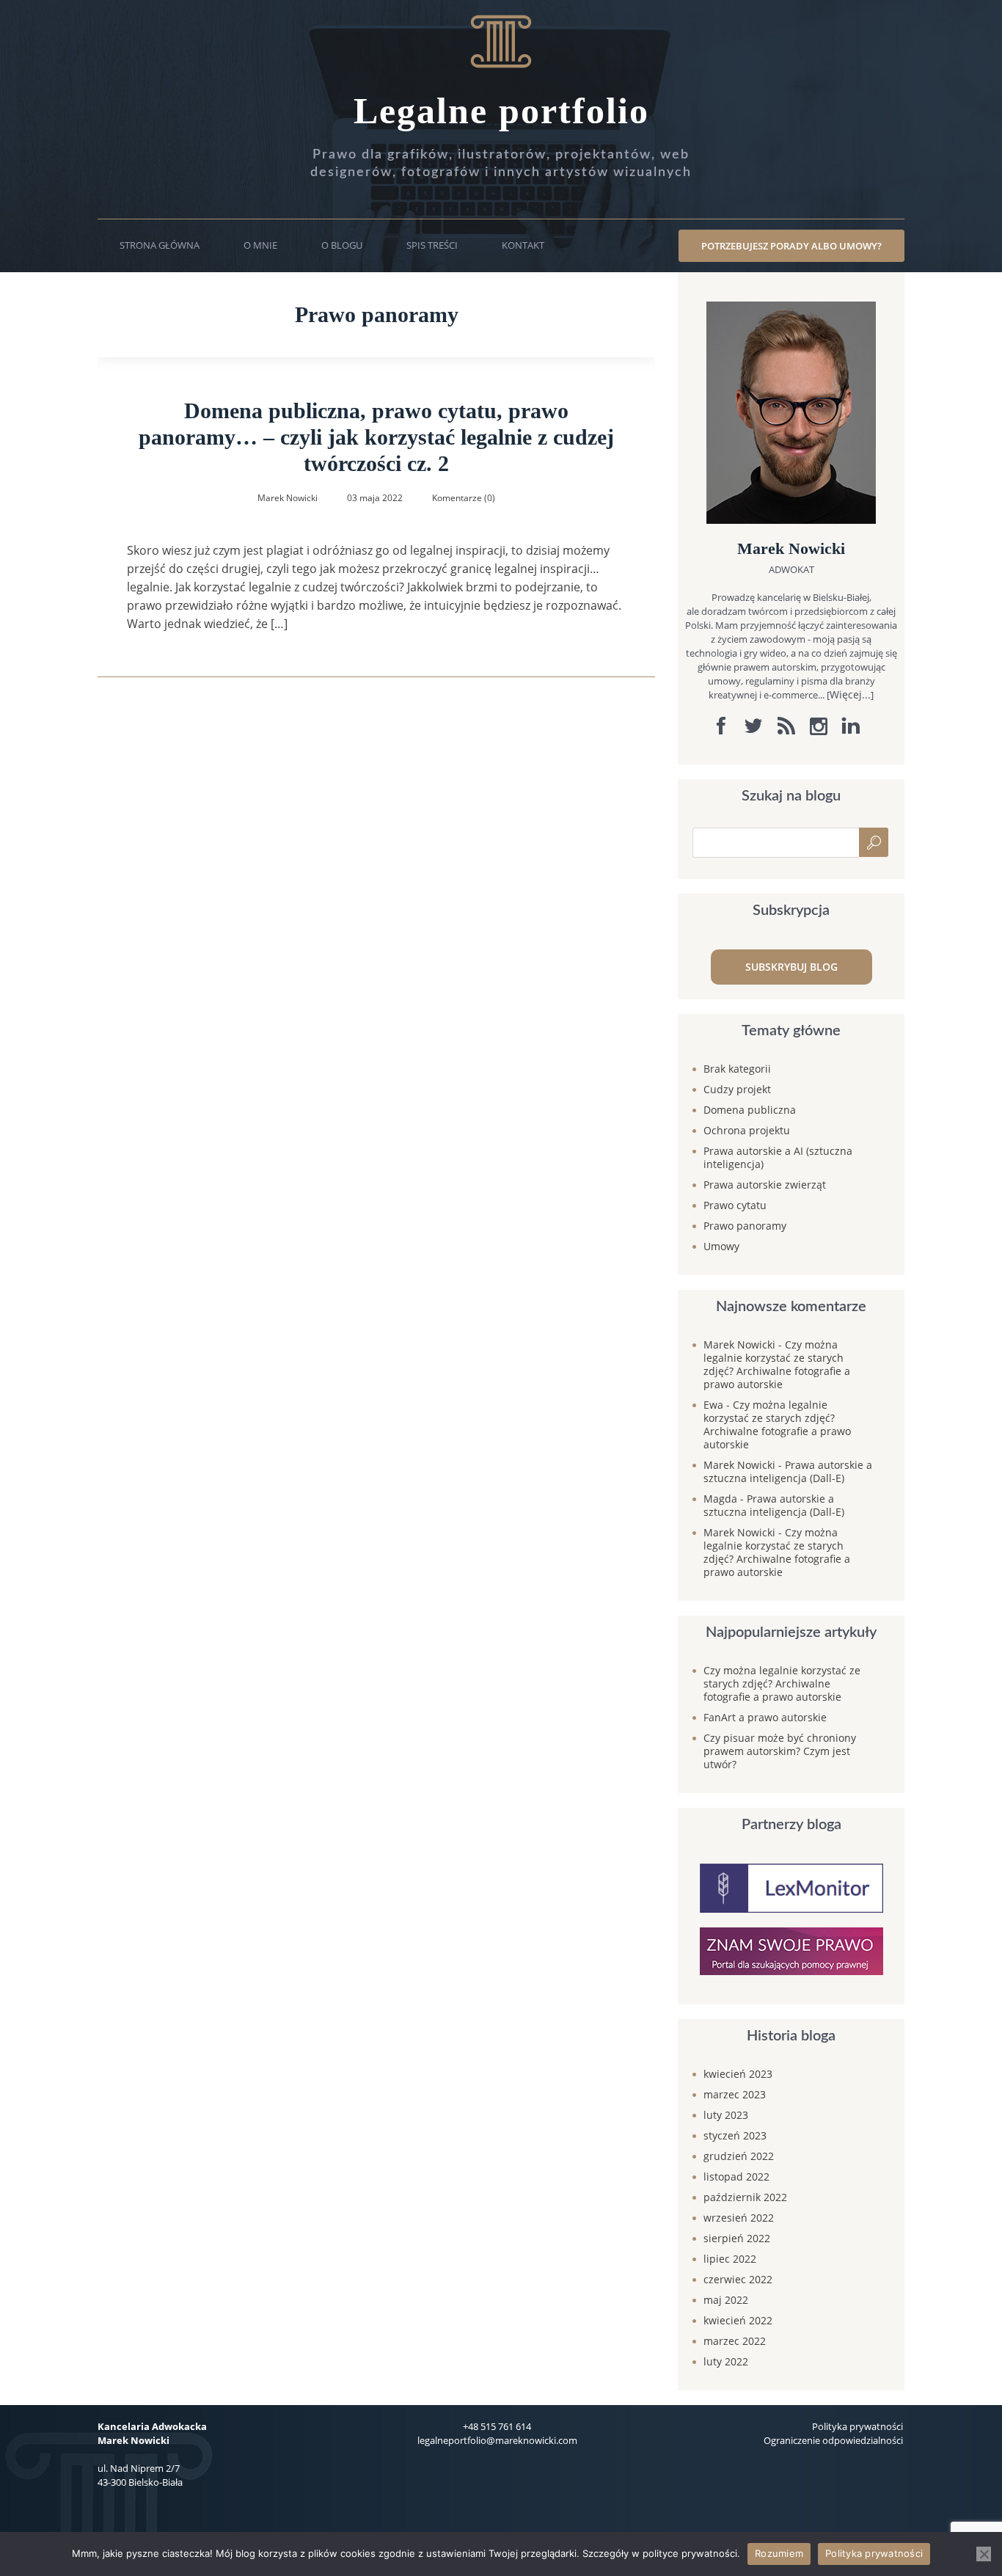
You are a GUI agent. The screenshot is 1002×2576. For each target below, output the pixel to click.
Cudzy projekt (737, 1089)
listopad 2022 (736, 2177)
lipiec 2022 (730, 2259)
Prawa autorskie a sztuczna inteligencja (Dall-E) (788, 1471)
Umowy (721, 1246)
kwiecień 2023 (738, 2074)
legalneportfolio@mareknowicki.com (497, 2440)
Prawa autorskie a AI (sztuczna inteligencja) (778, 1157)
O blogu (342, 245)
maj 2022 (726, 2300)
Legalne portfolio (501, 111)
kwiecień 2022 (738, 2320)
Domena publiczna (750, 1110)
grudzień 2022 (739, 2156)
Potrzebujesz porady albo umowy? (791, 246)
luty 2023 (726, 2115)
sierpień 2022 (737, 2238)
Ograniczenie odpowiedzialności (833, 2440)
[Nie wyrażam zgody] (984, 2554)
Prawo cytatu (735, 1205)
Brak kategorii (737, 1069)
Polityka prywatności (857, 2426)
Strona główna (160, 245)
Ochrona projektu (747, 1130)
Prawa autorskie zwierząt (765, 1185)
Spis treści (432, 245)
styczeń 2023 (735, 2135)
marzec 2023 (735, 2094)
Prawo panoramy (745, 1226)
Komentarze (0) (464, 498)
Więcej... (850, 694)
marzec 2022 (735, 2341)
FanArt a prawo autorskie (765, 1717)
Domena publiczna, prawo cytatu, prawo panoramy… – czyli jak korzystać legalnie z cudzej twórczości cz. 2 (376, 437)
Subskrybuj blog (791, 967)
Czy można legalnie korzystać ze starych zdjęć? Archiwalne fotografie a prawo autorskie (777, 1364)
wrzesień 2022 (739, 2218)
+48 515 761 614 (497, 2426)
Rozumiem (779, 2553)
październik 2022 (745, 2197)
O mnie (260, 245)
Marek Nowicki (739, 1344)
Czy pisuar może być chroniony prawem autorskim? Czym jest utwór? (780, 1751)
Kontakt (523, 245)
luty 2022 (726, 2361)
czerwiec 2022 (738, 2279)
